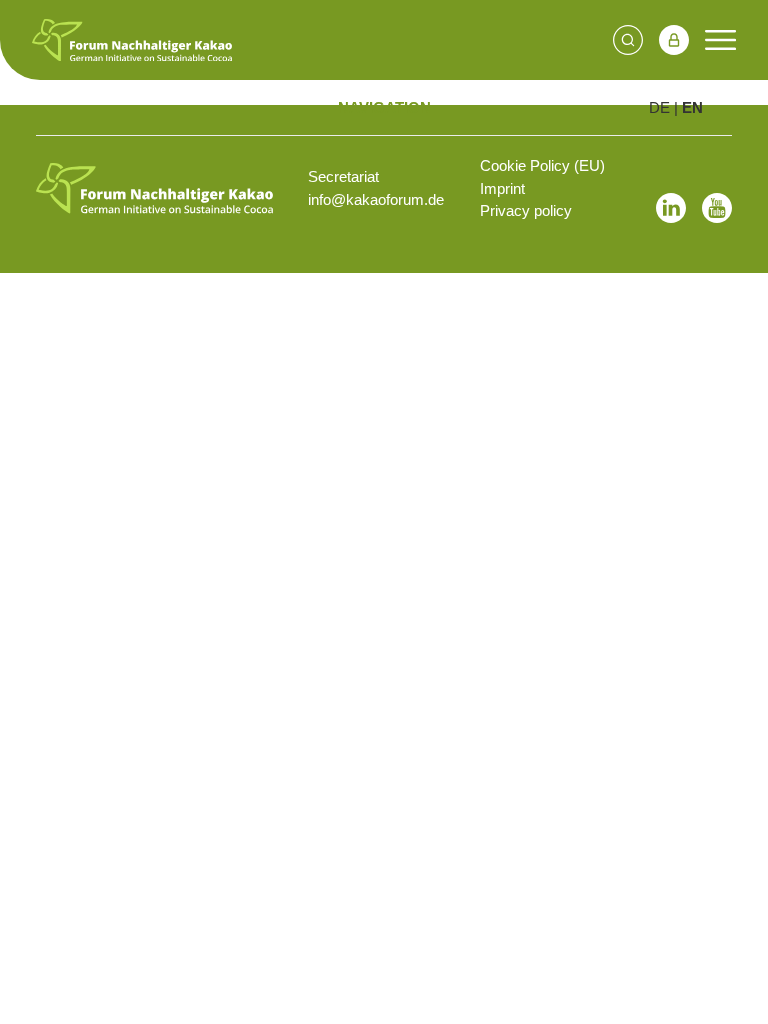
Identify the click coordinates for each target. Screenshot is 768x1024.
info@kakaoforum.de (376, 199)
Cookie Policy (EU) (542, 165)
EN (692, 107)
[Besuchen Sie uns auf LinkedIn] (671, 208)
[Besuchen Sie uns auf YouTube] (717, 208)
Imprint (502, 188)
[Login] (674, 40)
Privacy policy (526, 210)
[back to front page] (132, 40)
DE (659, 107)
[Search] (628, 40)
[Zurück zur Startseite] (154, 188)
